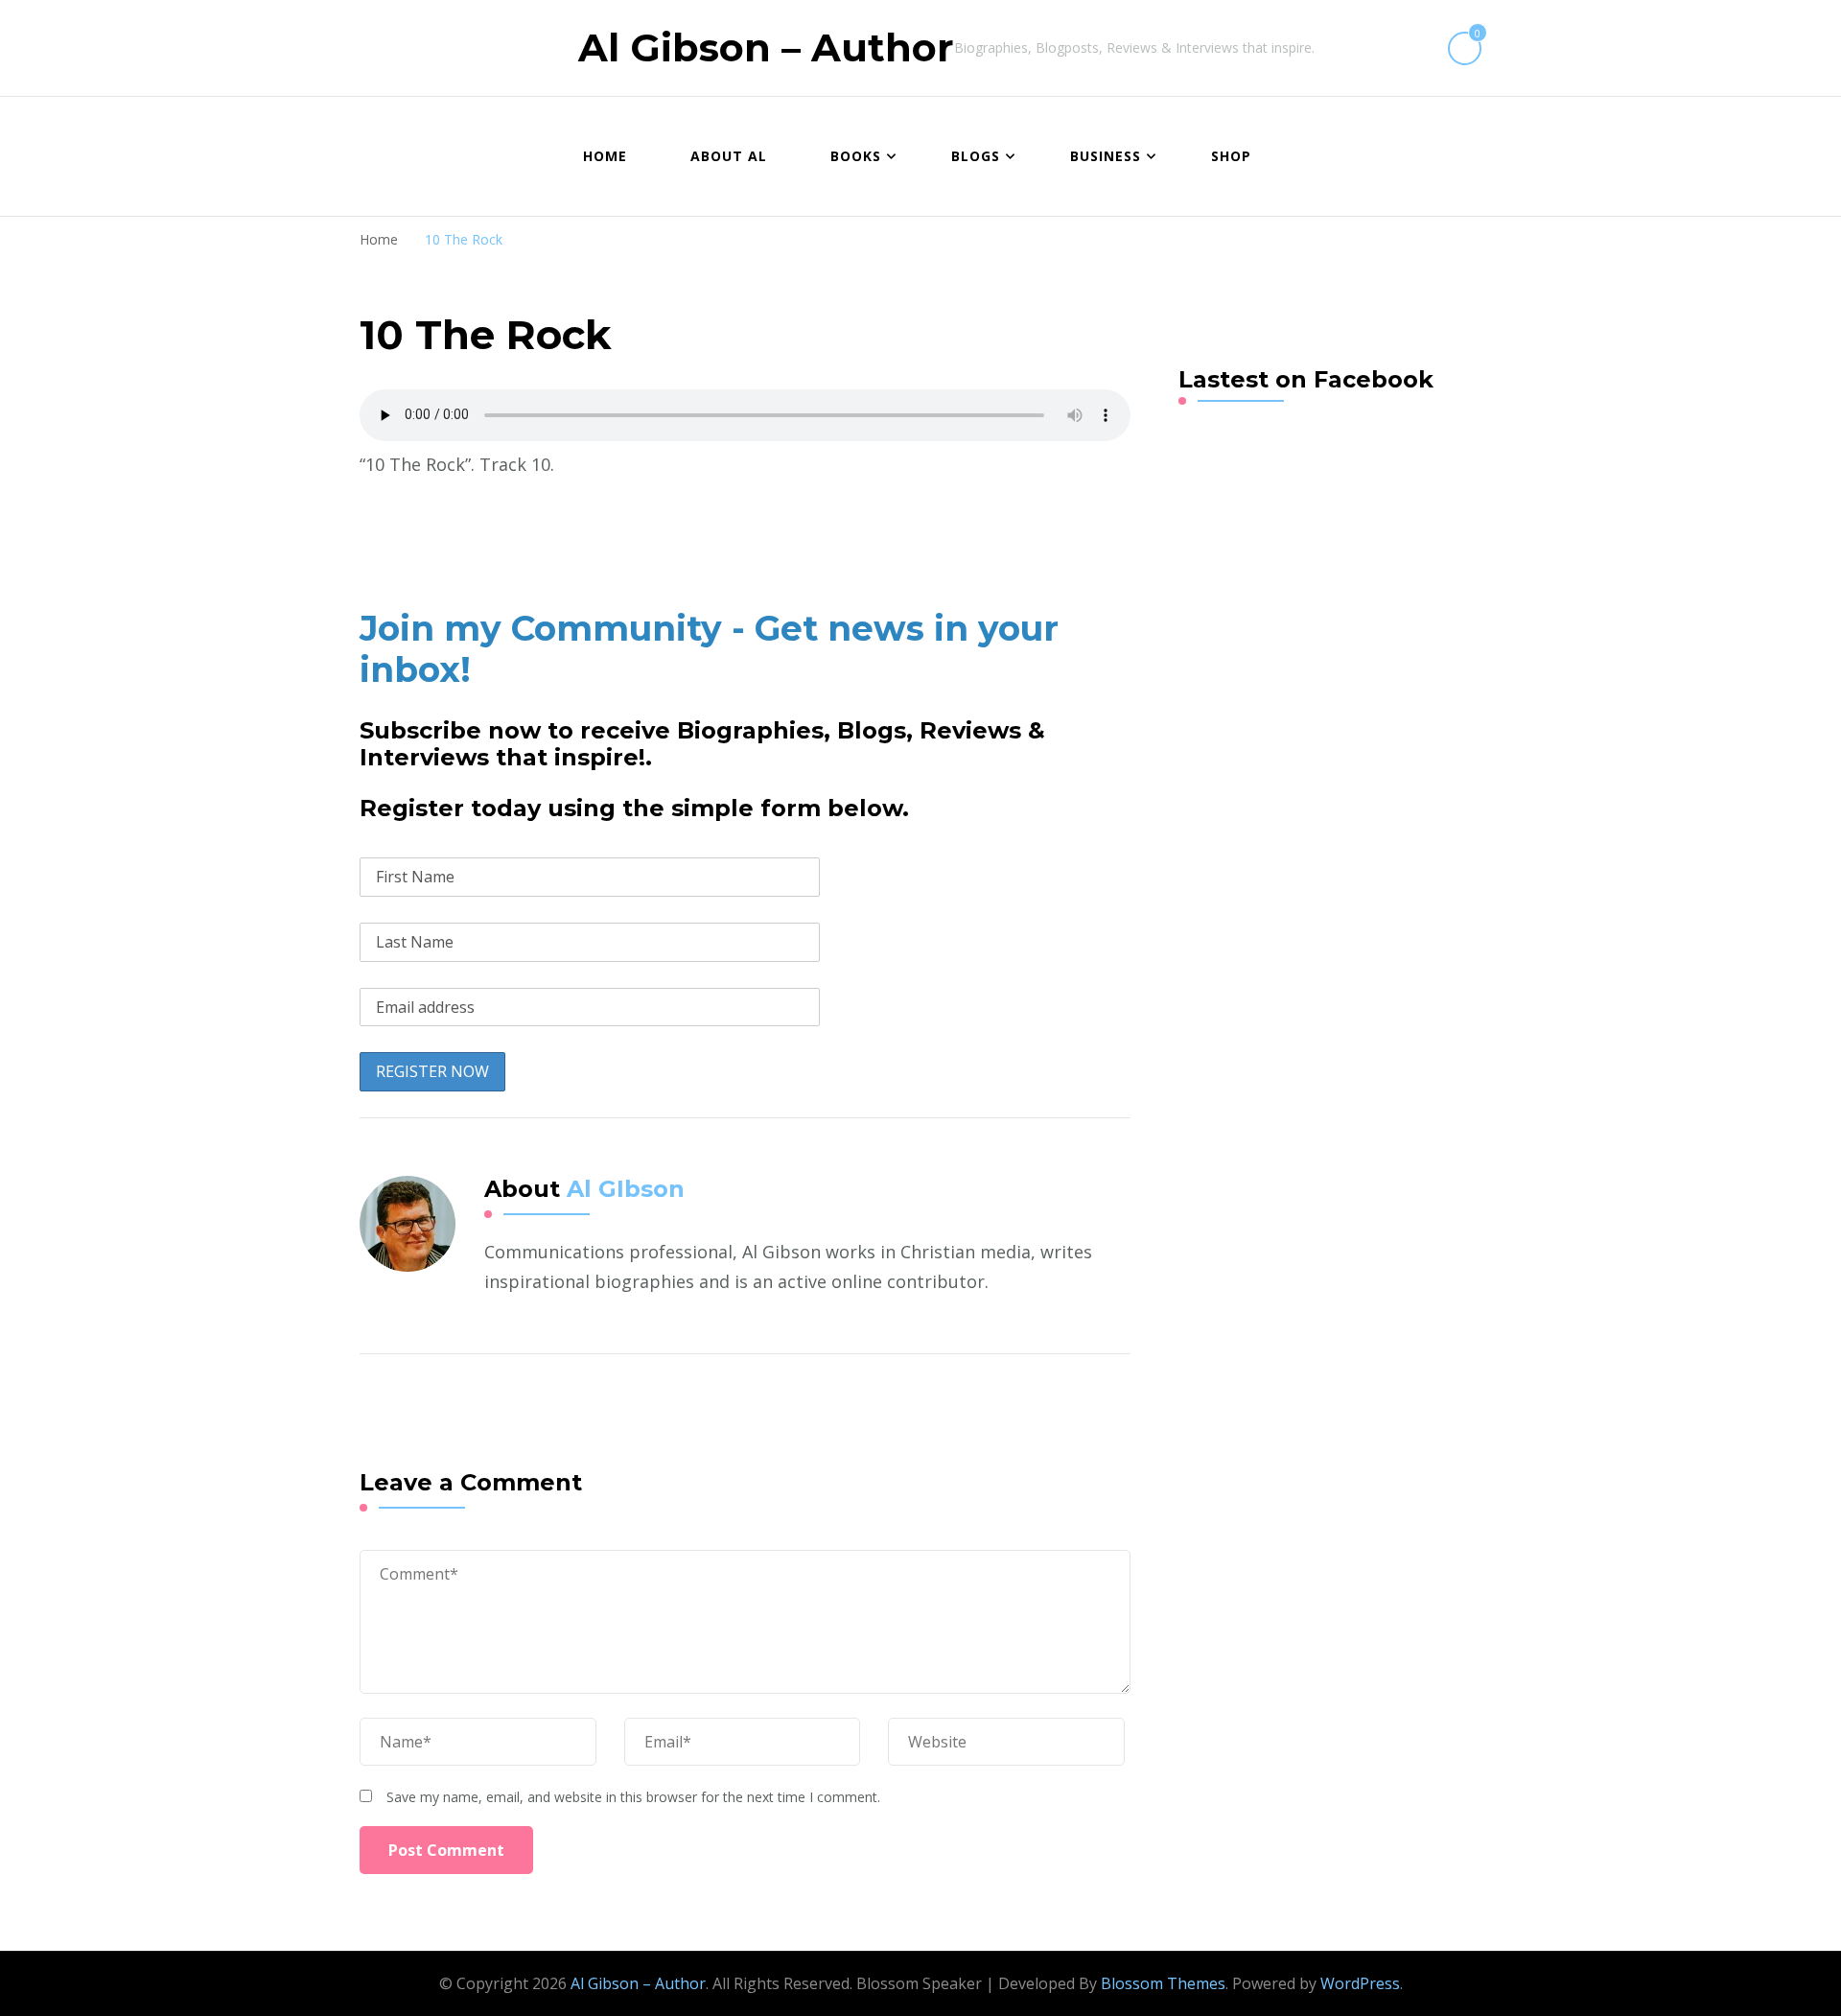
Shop (1231, 156)
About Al (729, 156)
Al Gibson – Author (766, 47)
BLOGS (976, 156)
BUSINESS (1106, 156)
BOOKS (856, 156)
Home (605, 156)
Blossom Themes (1163, 1983)
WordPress (1360, 1983)
